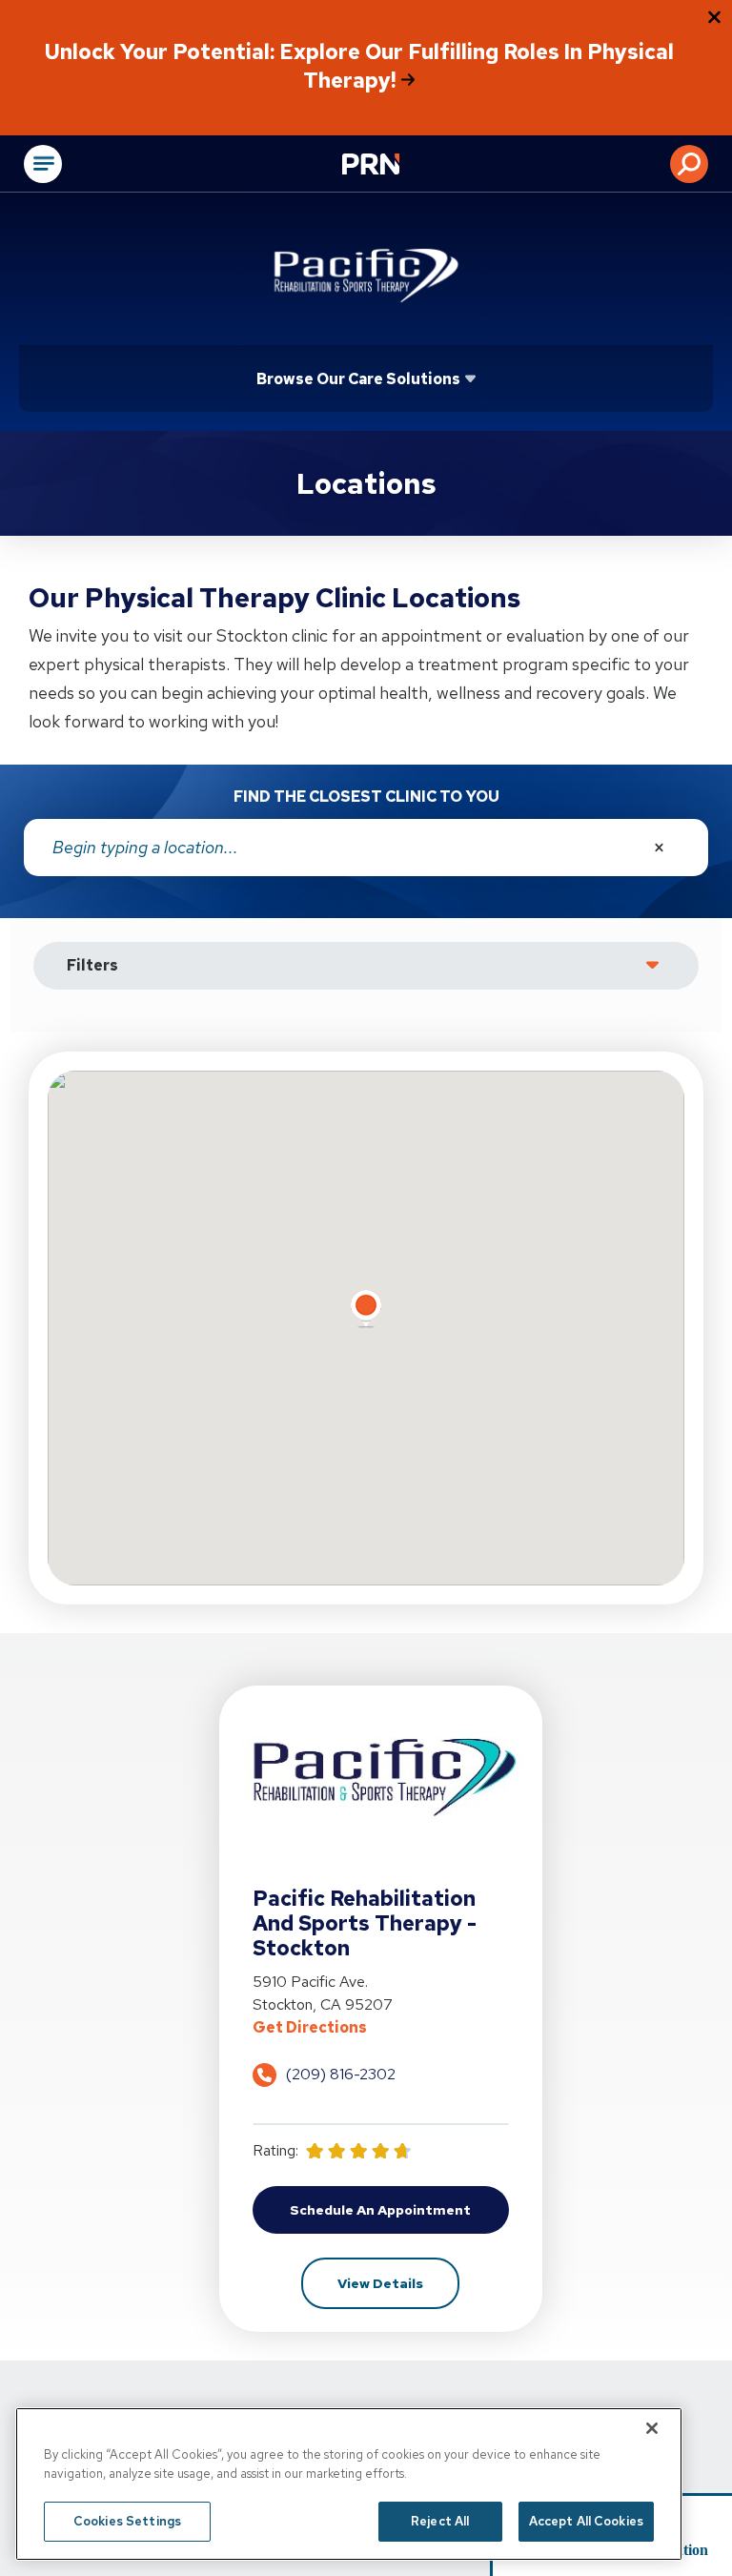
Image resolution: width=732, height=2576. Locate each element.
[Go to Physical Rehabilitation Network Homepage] (395, 166)
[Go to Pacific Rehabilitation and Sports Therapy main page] (366, 274)
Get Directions (381, 2027)
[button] (689, 164)
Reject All (440, 2521)
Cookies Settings (127, 2521)
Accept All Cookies (586, 2521)
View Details (398, 2283)
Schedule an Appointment (399, 2215)
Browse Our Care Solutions (358, 379)
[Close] (652, 2428)
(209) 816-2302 (341, 2074)
